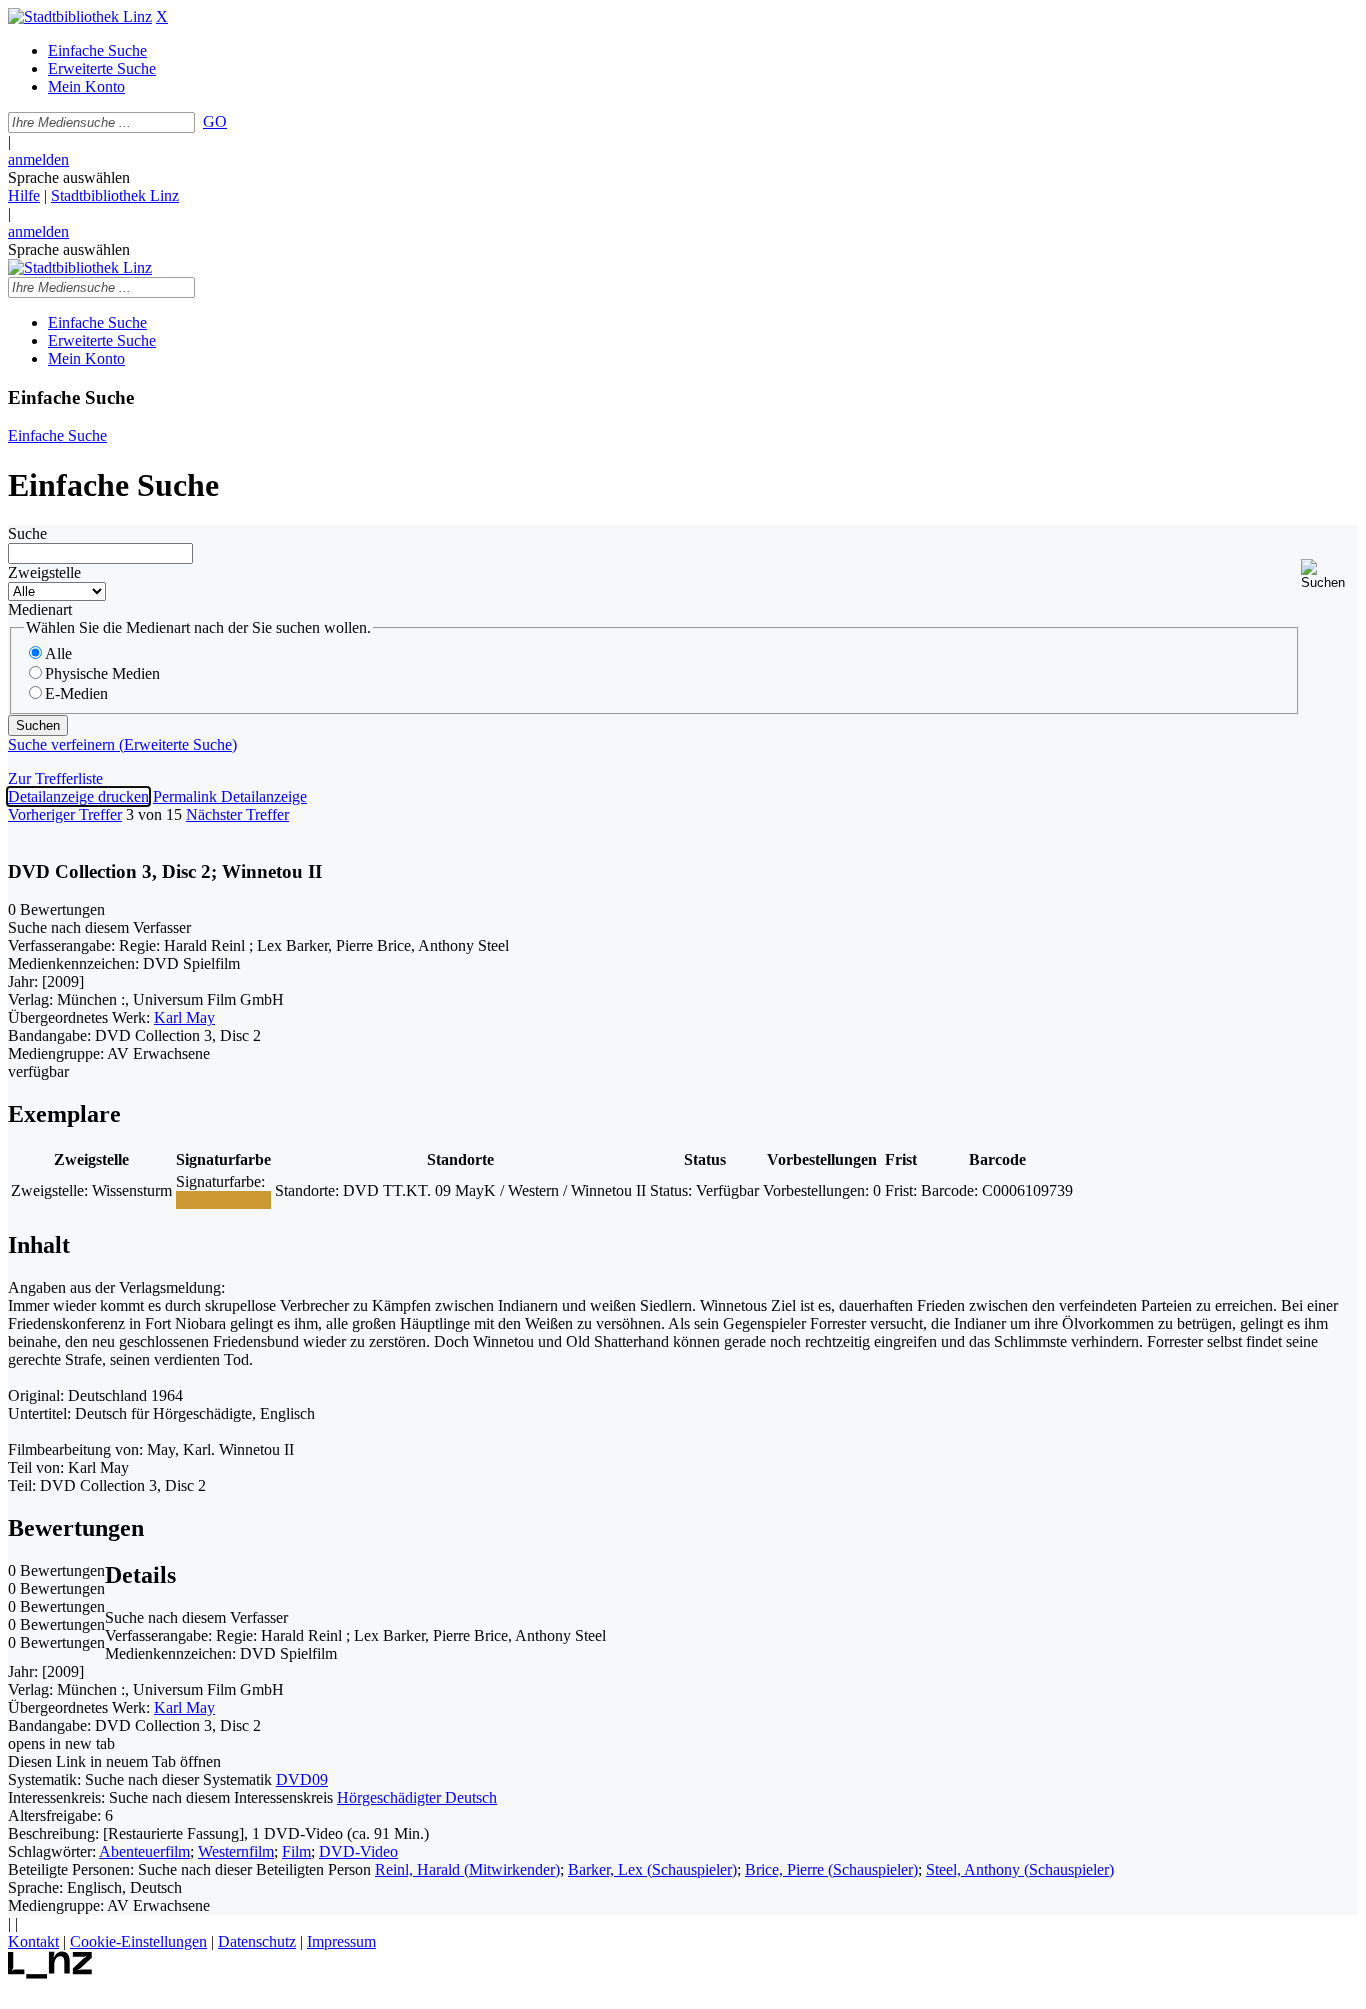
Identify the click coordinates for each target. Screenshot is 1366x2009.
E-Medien (76, 693)
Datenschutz (257, 1941)
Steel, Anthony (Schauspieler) (1020, 1869)
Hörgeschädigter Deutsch (417, 1797)
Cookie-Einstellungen (138, 1941)
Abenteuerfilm (144, 1851)
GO (215, 121)
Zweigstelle (44, 572)
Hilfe (24, 195)
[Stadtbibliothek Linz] (80, 16)
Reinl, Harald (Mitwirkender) (467, 1869)
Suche (27, 533)
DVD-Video (358, 1851)
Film (296, 1851)
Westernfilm (236, 1851)
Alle (58, 653)
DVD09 (302, 1779)
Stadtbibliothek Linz (115, 195)
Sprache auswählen (69, 177)
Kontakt (33, 1941)
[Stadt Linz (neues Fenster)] (50, 1973)
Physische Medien (102, 673)
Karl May (184, 1017)
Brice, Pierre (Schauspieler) (831, 1869)
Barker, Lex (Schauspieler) (652, 1869)
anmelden (38, 159)
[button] (1329, 574)
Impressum (341, 1941)
